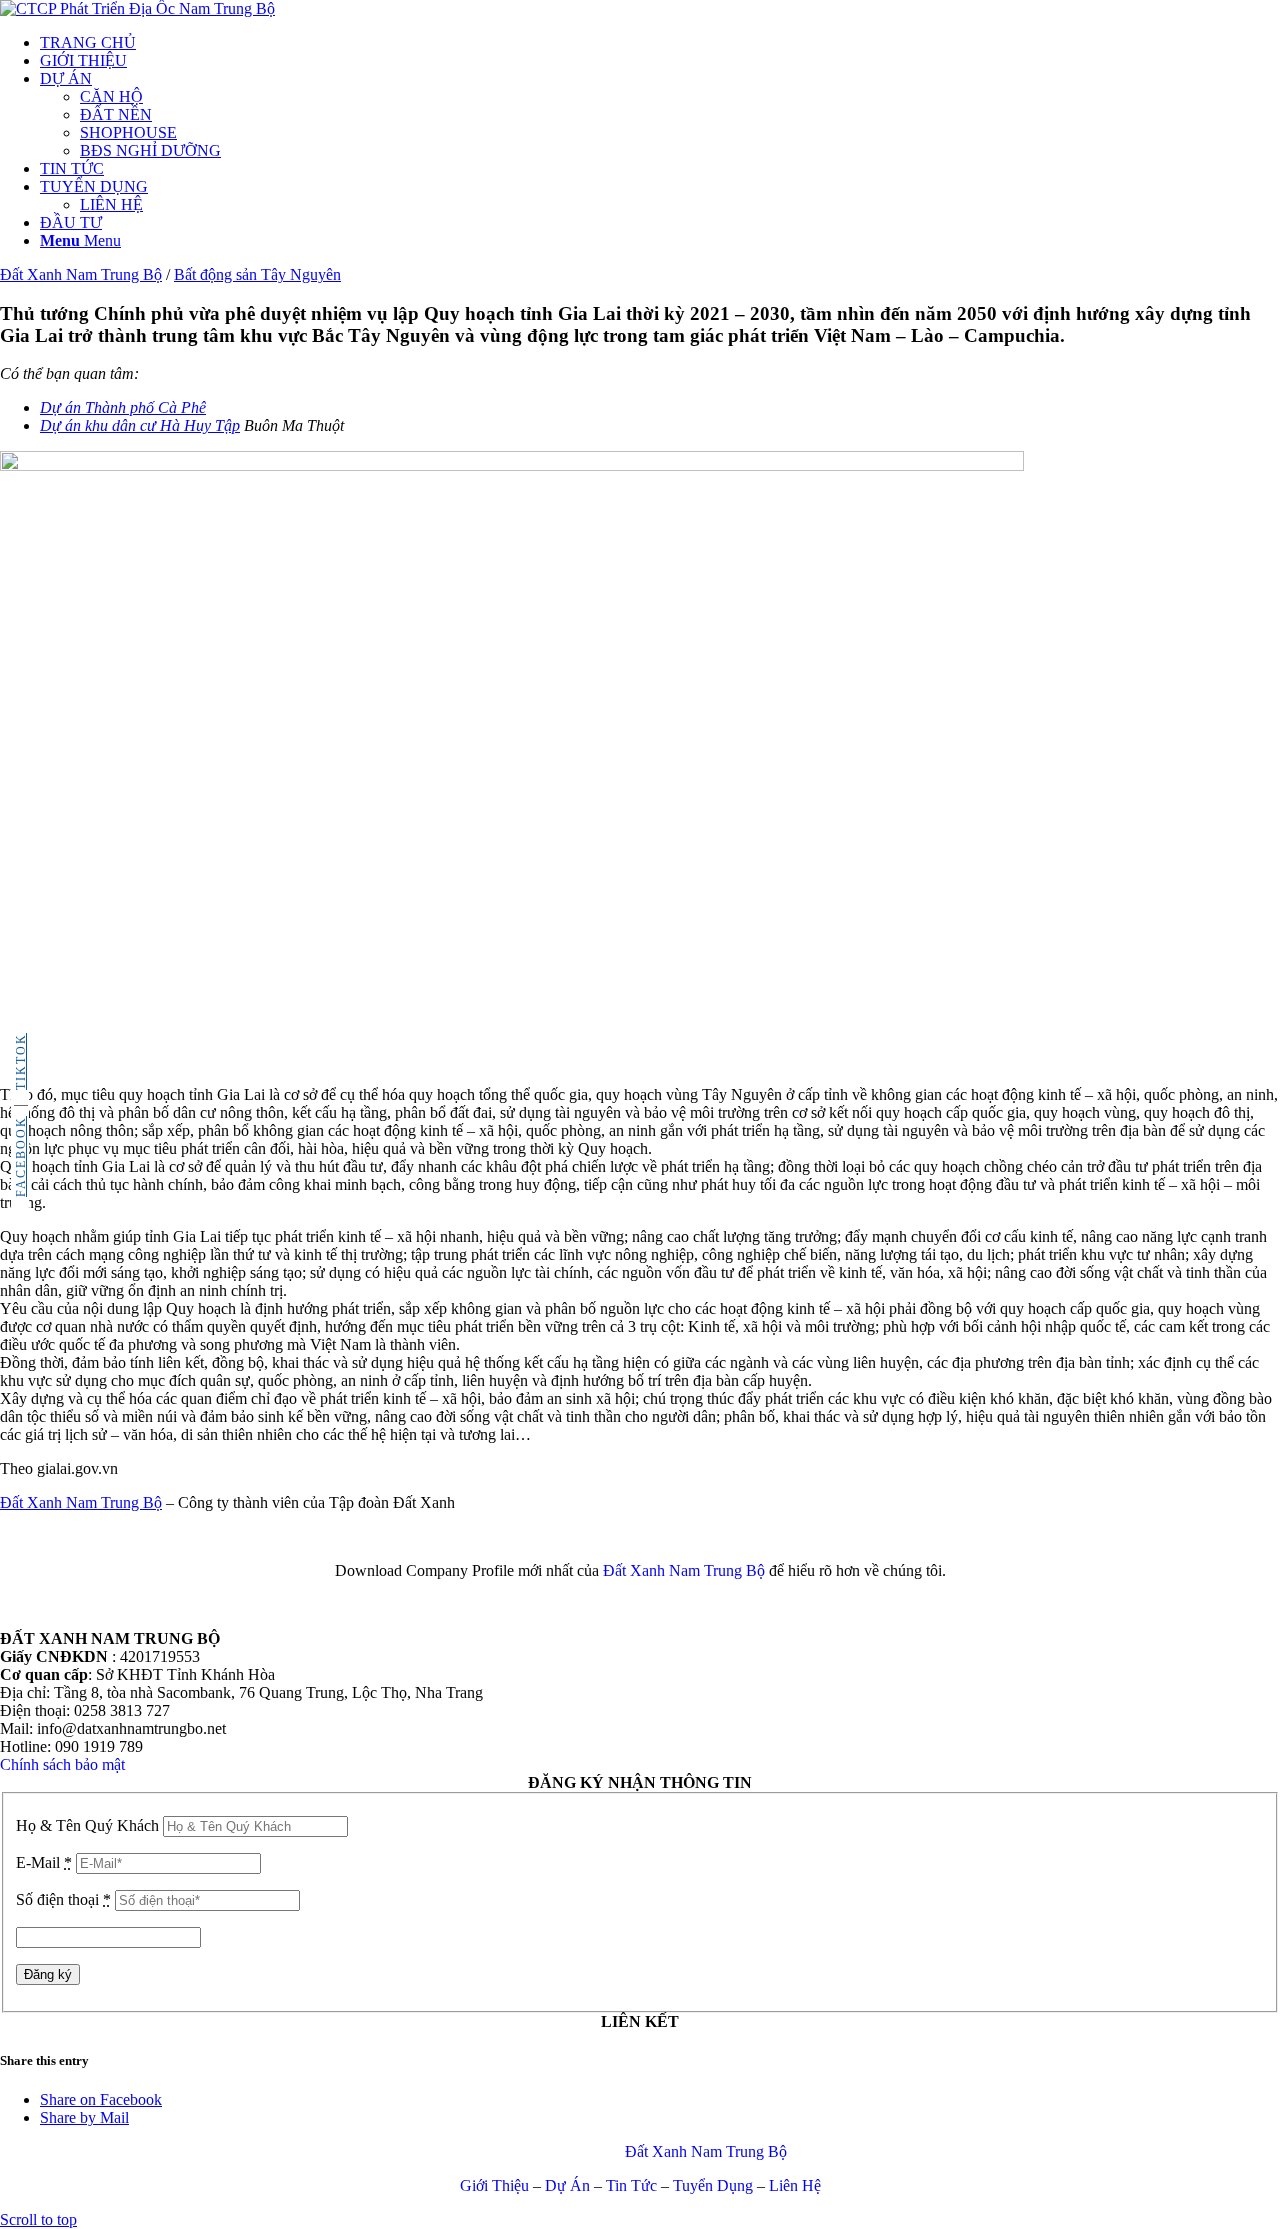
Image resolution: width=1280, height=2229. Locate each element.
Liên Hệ (795, 2185)
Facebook (21, 1156)
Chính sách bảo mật (62, 1764)
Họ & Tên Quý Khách (87, 1825)
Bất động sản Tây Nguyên (257, 274)
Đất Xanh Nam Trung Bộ (81, 1502)
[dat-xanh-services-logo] (137, 8)
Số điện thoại (63, 1899)
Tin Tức (631, 2185)
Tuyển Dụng (713, 2185)
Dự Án (567, 2185)
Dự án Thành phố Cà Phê (123, 407)
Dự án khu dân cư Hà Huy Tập (140, 425)
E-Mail (44, 1862)
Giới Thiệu (494, 2185)
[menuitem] (660, 43)
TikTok (21, 1061)
